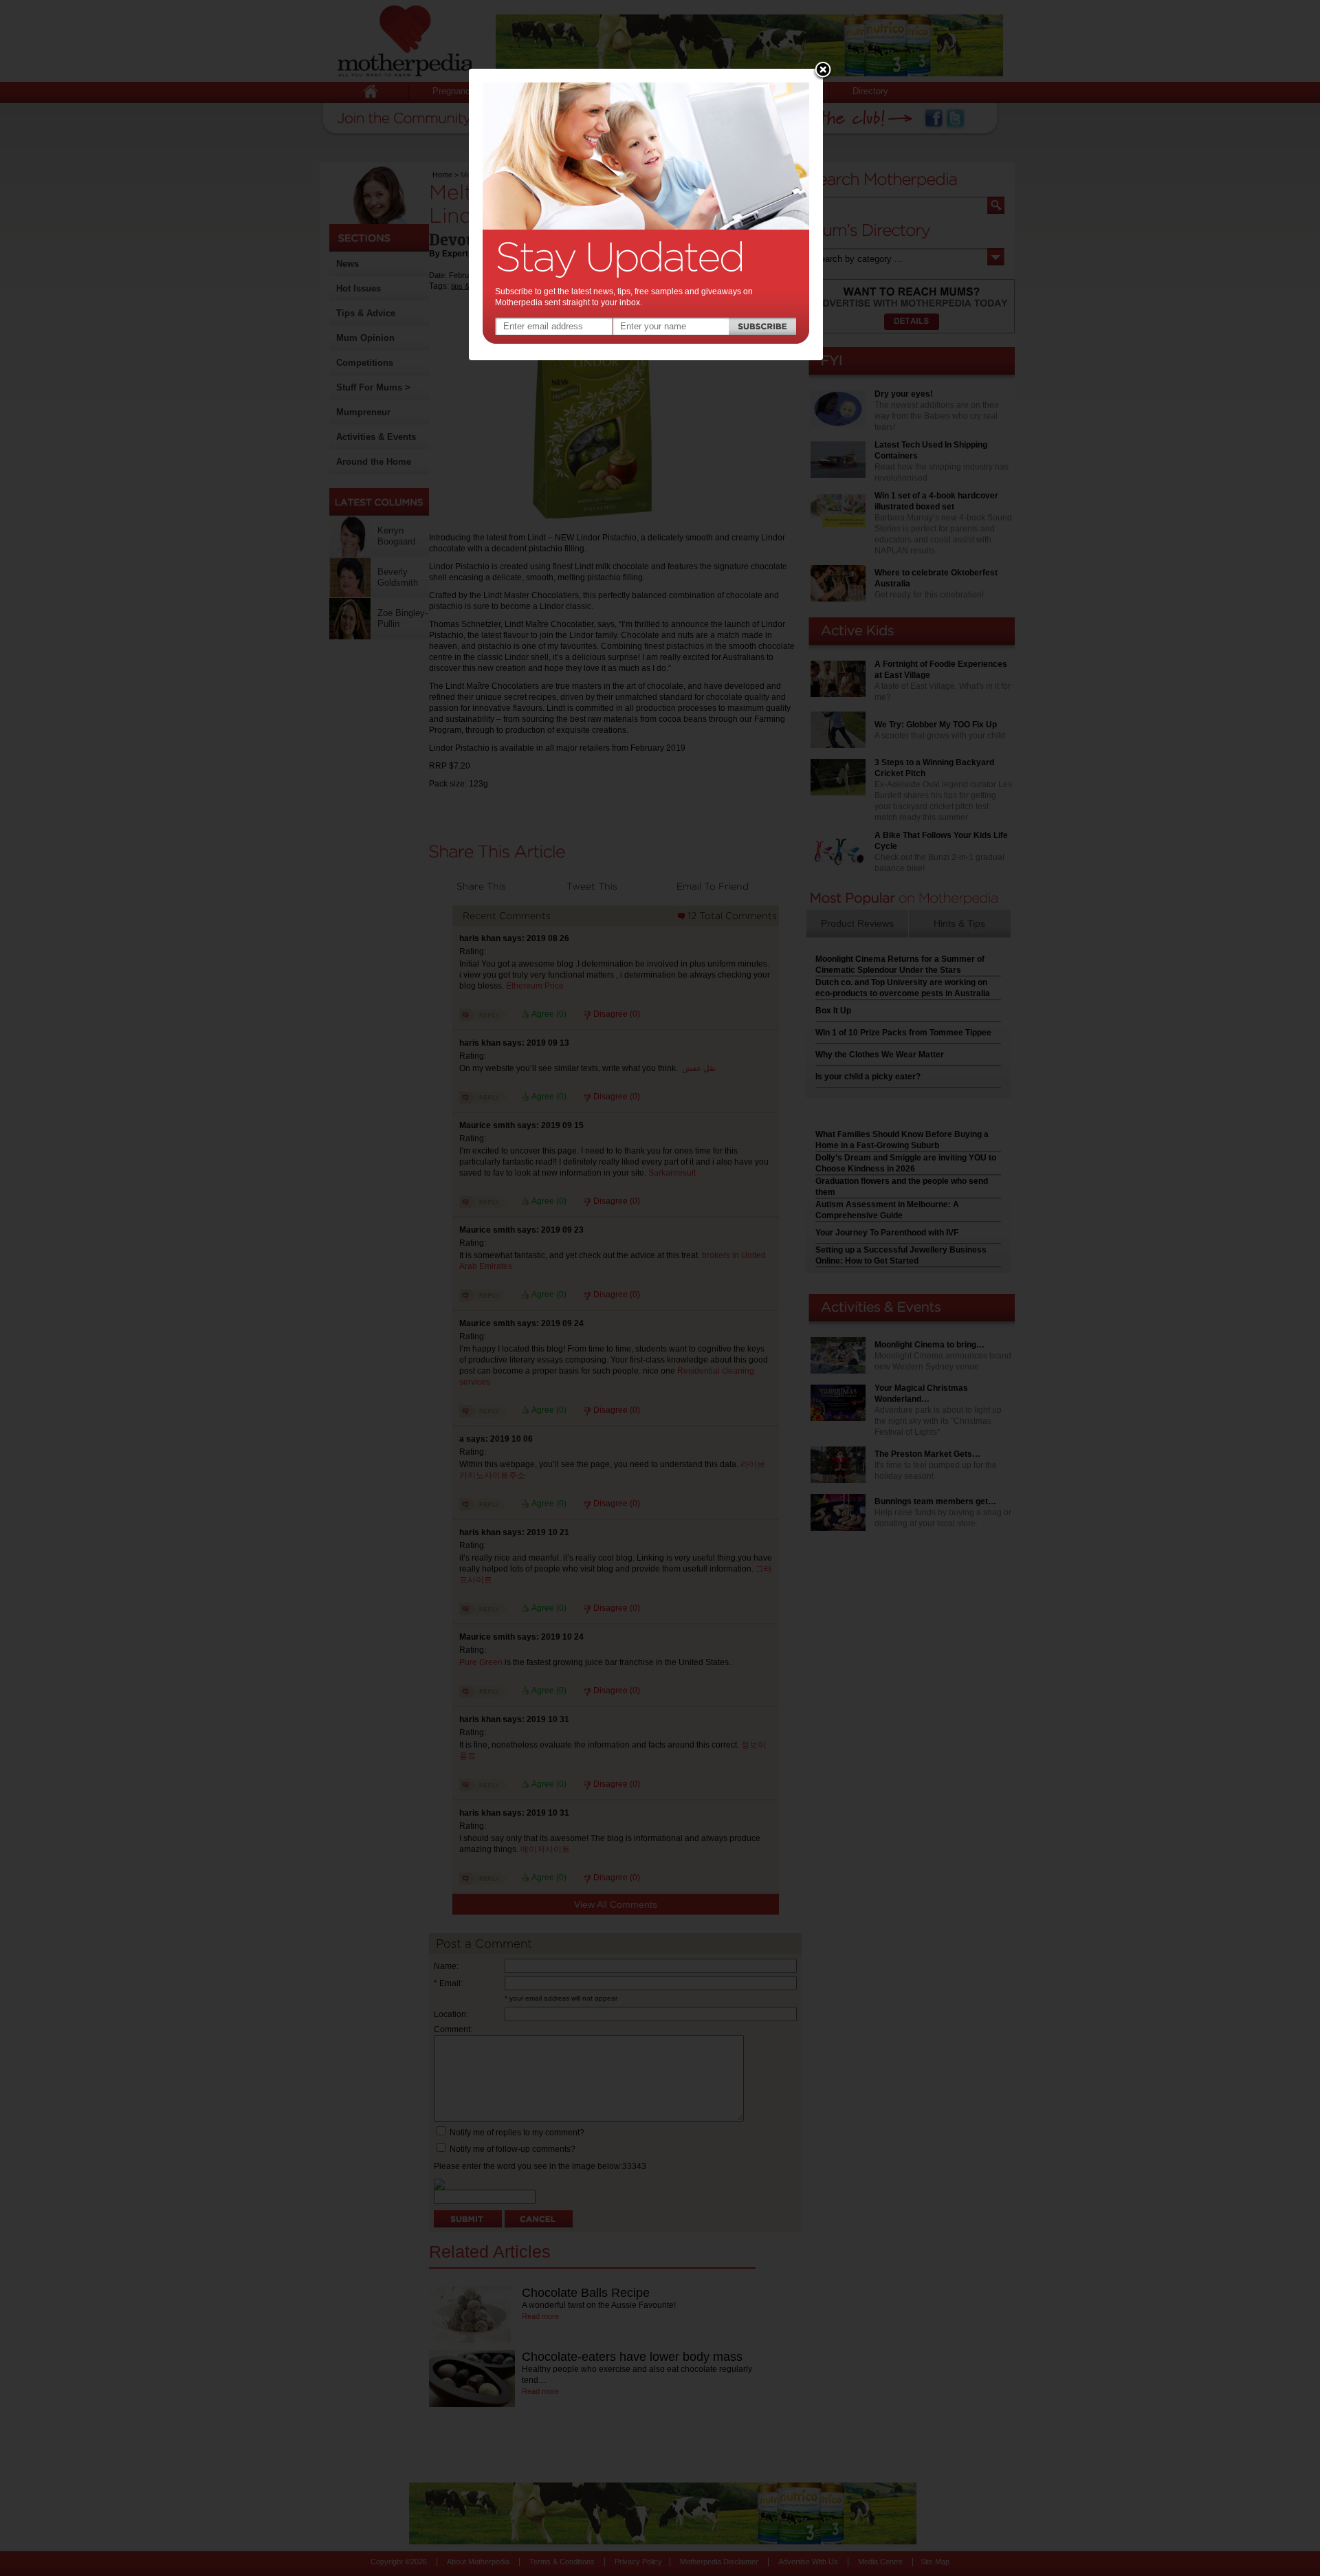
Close (823, 71)
